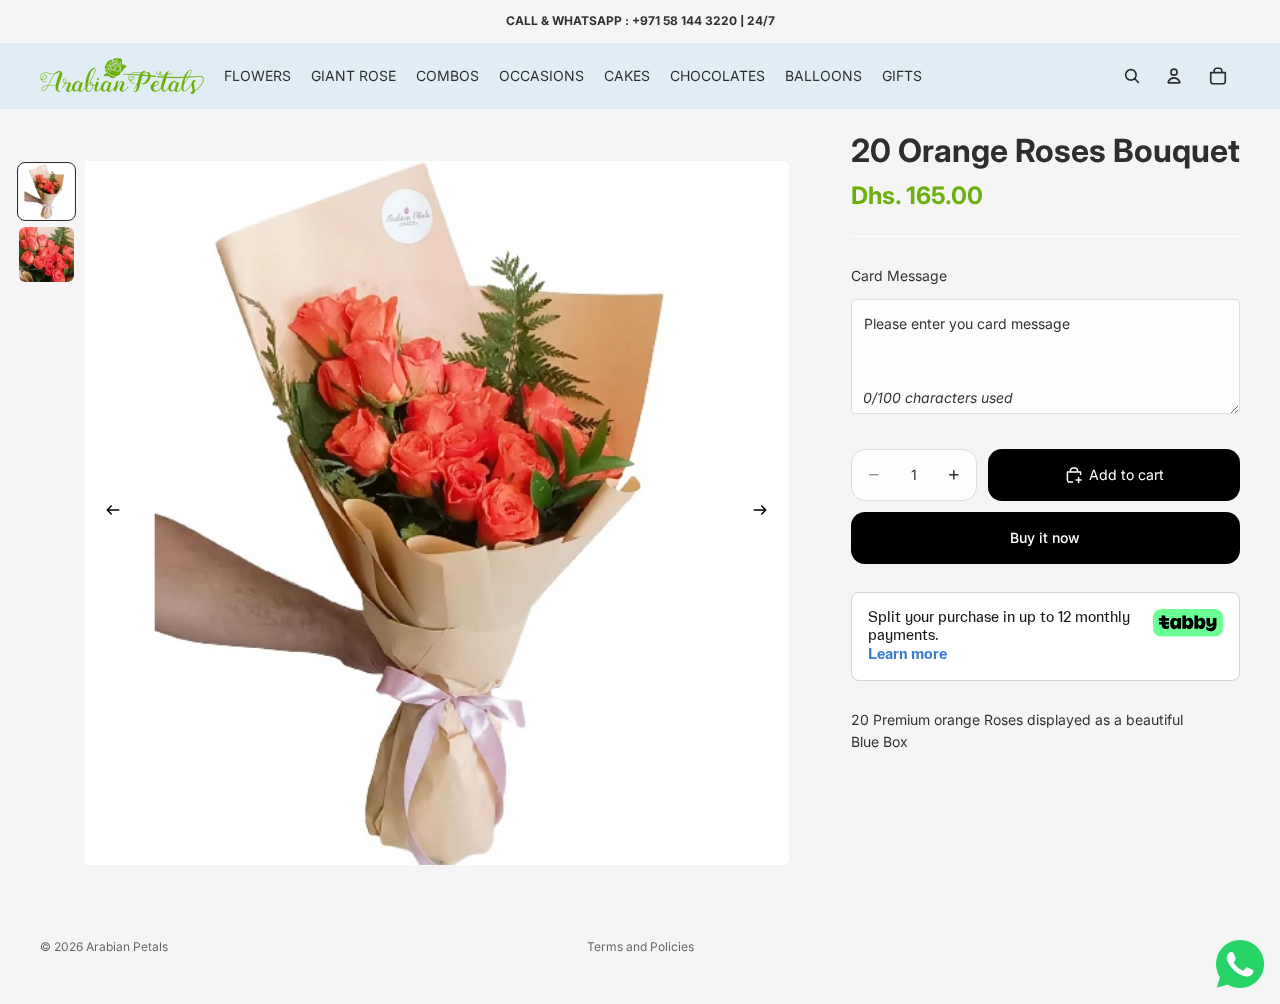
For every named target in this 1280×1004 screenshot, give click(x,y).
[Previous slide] (107, 513)
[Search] (1132, 76)
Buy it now (1045, 537)
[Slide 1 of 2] (46, 191)
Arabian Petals (127, 946)
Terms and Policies (640, 946)
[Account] (1174, 76)
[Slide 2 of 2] (46, 254)
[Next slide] (767, 513)
